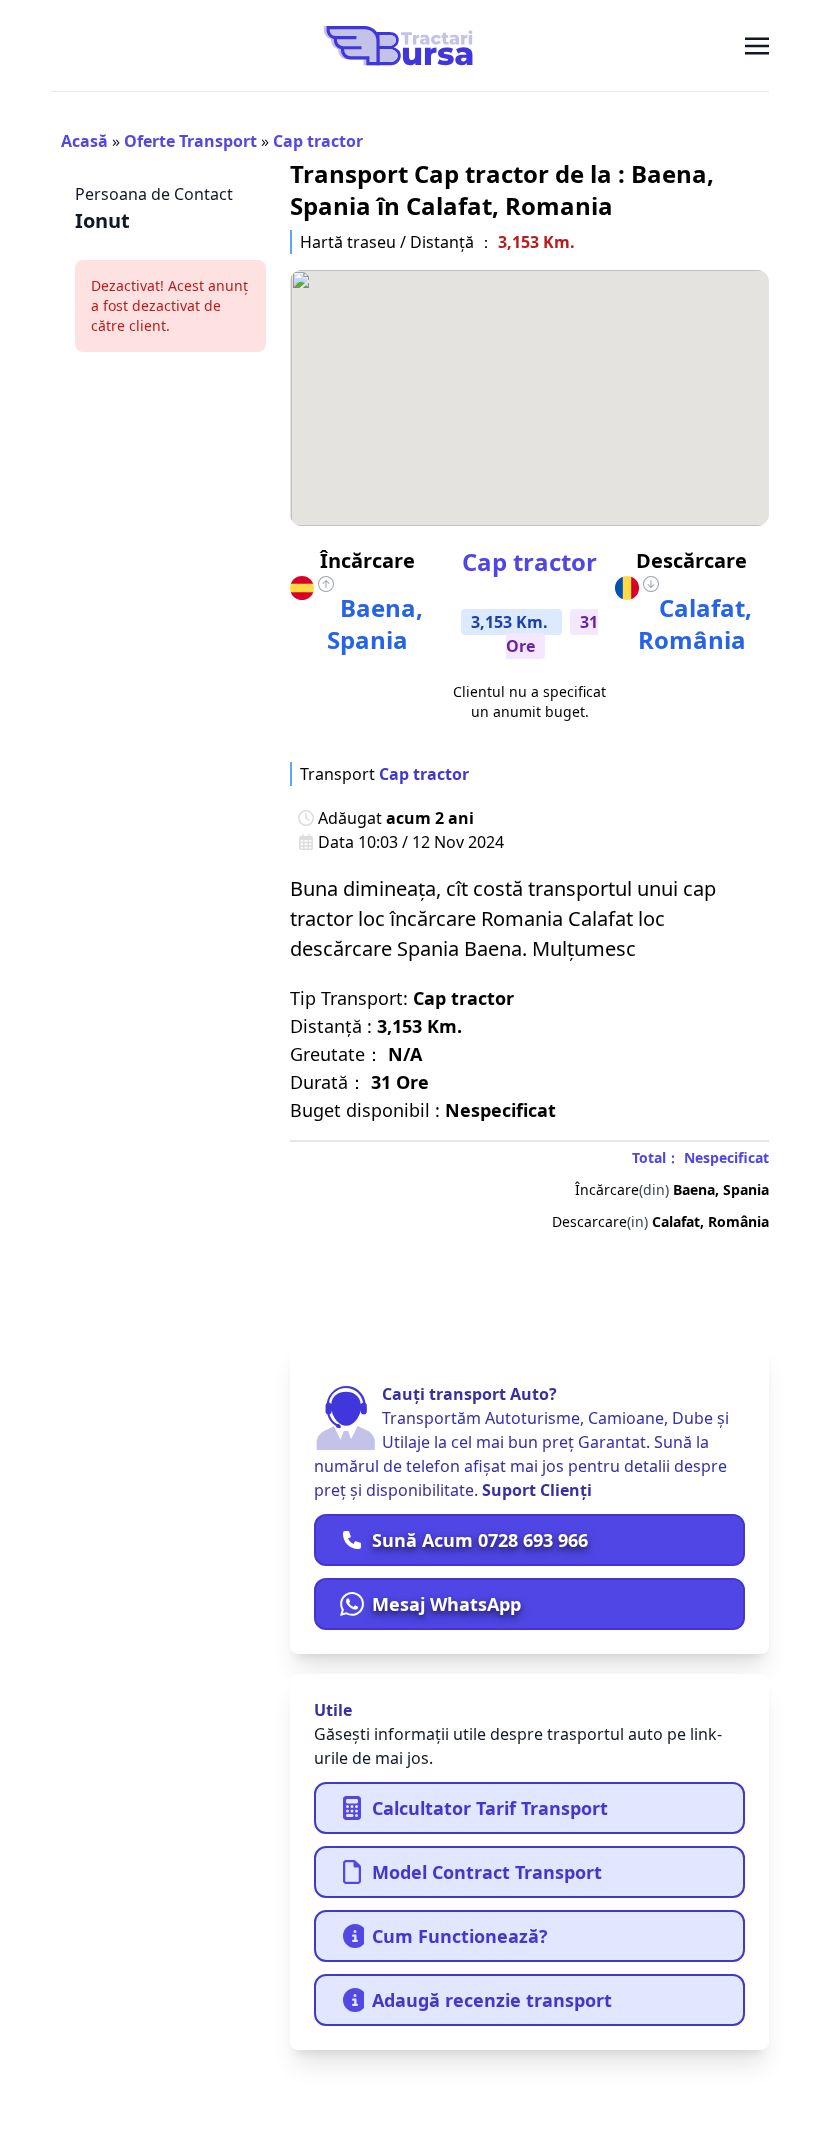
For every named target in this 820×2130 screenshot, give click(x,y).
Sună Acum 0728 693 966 (480, 1540)
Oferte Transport (190, 141)
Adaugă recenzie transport (492, 2000)
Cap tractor (318, 141)
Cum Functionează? (460, 1936)
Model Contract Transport (487, 1872)
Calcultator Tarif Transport (490, 1808)
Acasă (84, 141)
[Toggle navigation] (757, 45)
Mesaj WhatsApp (446, 1604)
